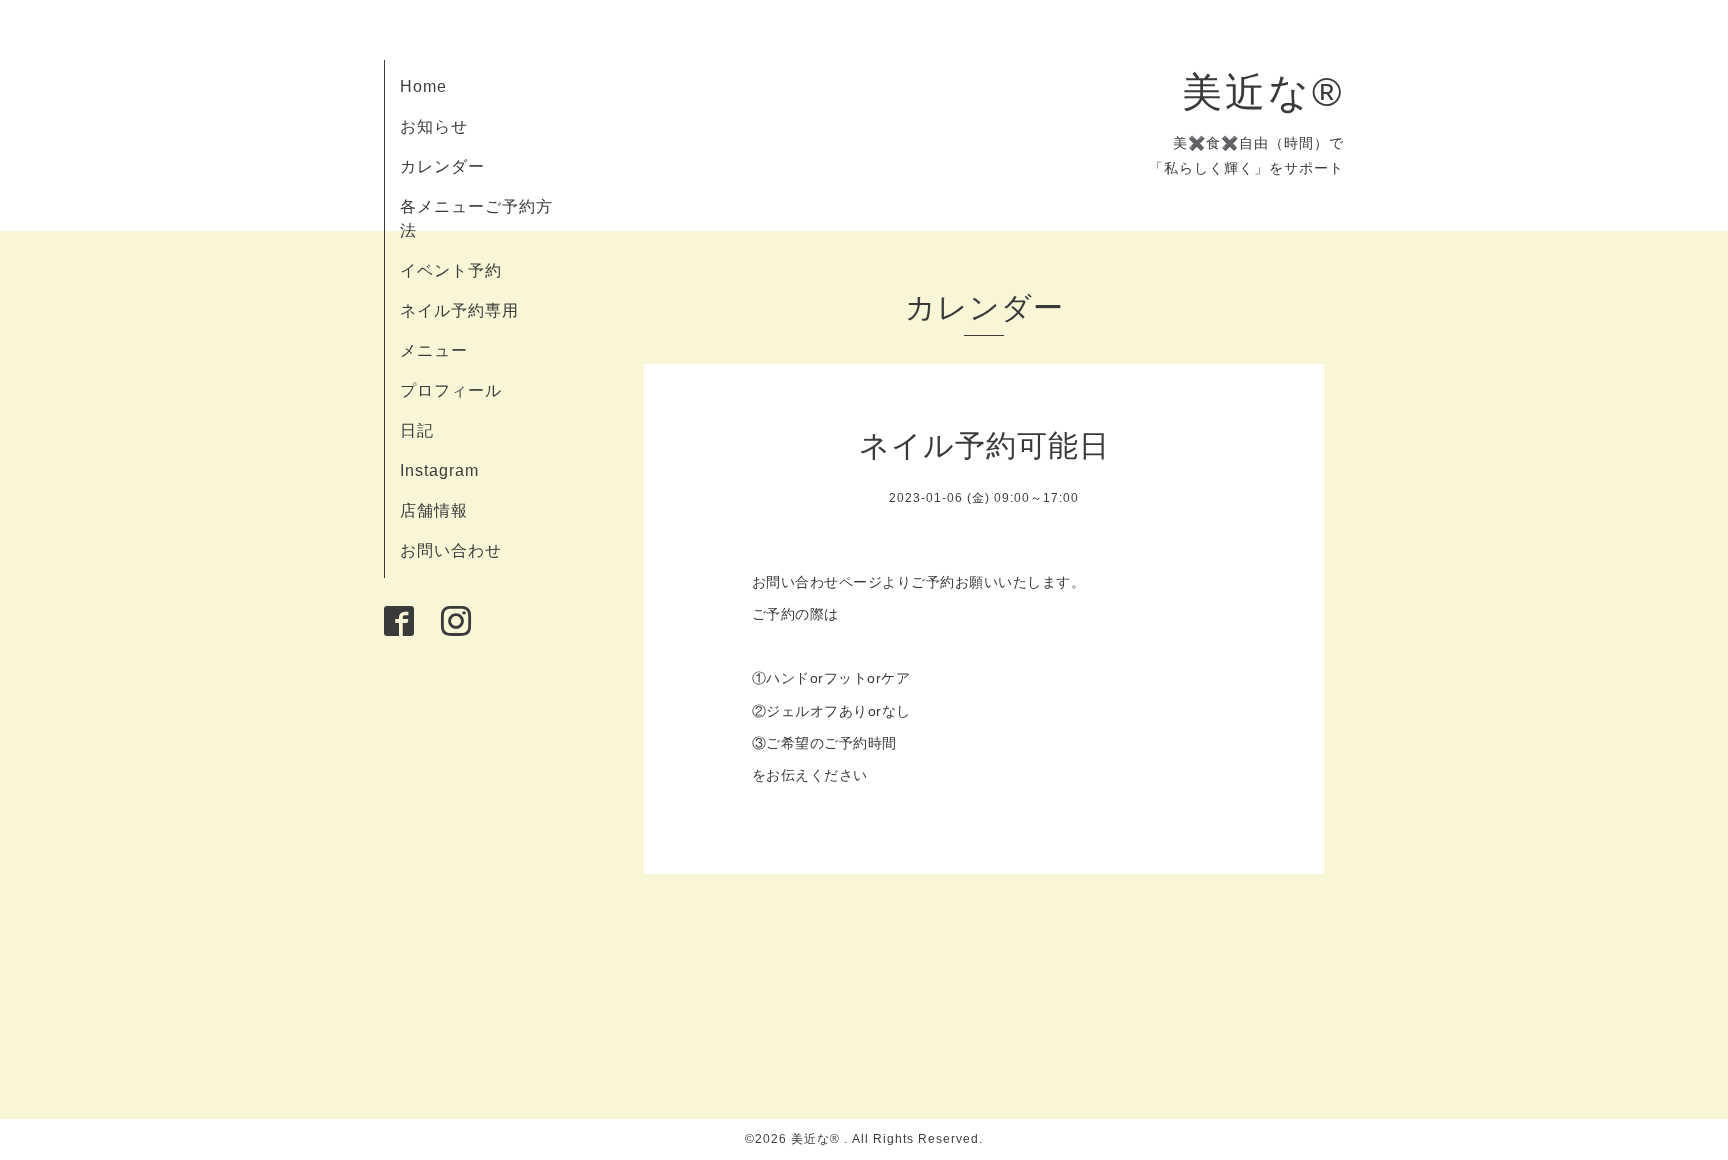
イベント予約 (451, 270)
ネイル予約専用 (459, 310)
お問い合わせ (451, 550)
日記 (417, 430)
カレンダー (442, 166)
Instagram (439, 470)
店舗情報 (434, 510)
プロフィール (451, 390)
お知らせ (434, 126)
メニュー (434, 350)
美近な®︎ (1263, 92)
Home (423, 86)
